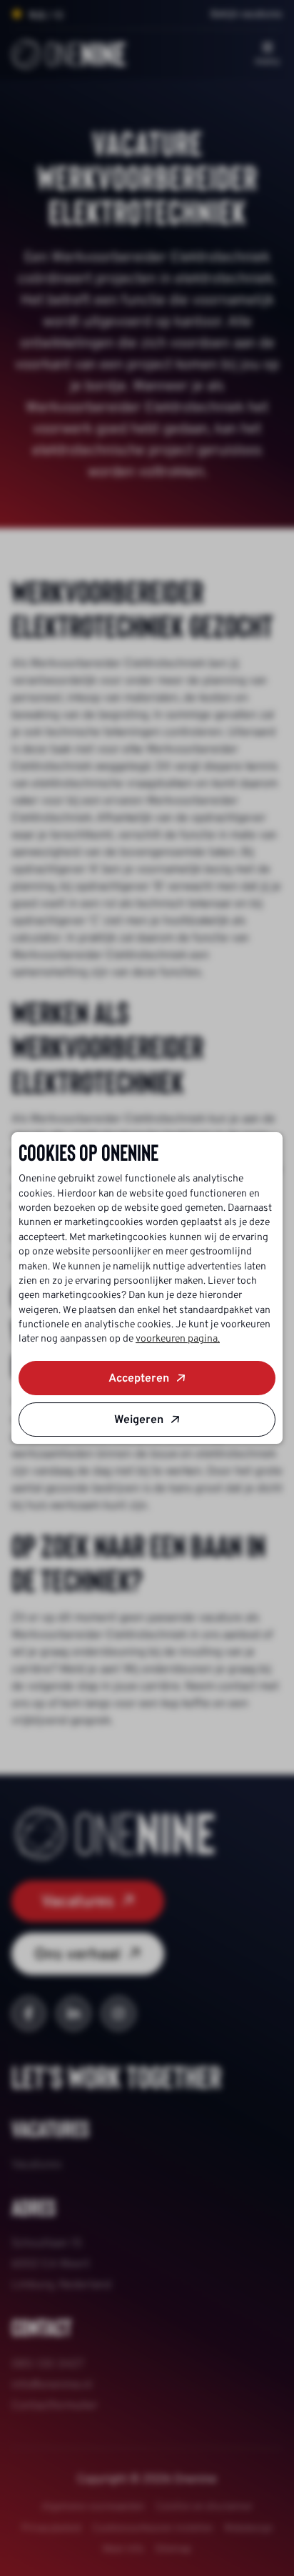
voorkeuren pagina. (178, 1339)
